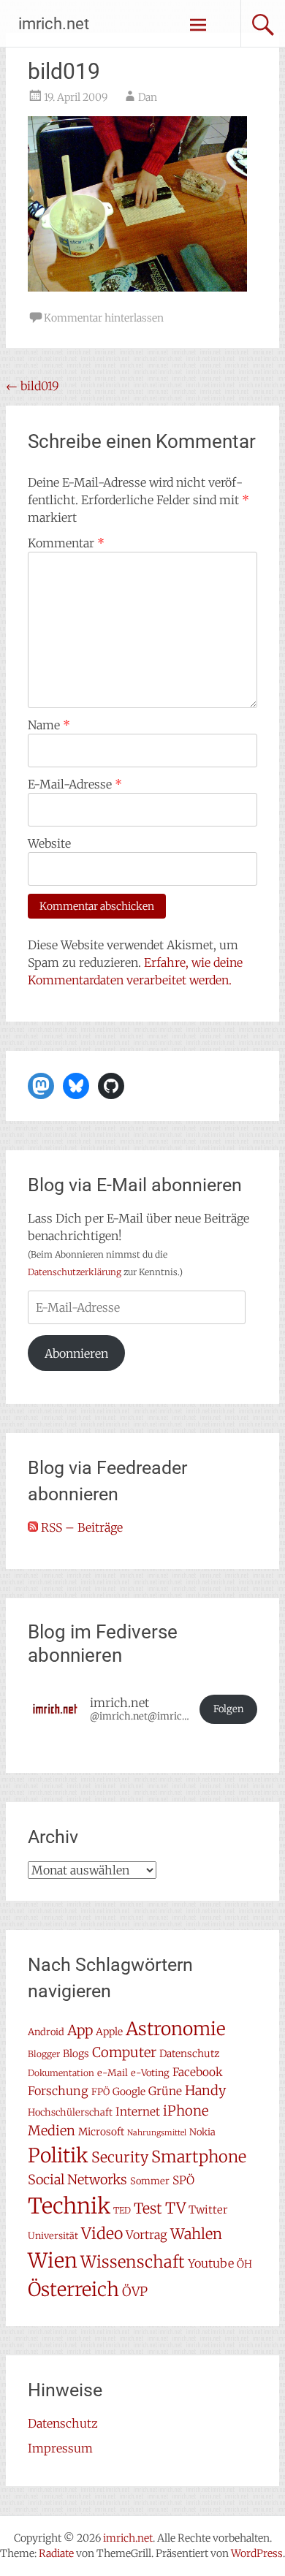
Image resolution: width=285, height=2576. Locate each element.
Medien (52, 2131)
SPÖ (183, 2180)
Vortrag (147, 2235)
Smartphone (199, 2157)
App (80, 2030)
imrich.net (54, 24)
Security (120, 2157)
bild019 (33, 386)
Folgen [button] (228, 1709)
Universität (53, 2236)
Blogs (76, 2053)
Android (46, 2032)
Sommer (150, 2181)
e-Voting (150, 2073)
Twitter (208, 2210)
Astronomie (176, 2029)
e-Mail (113, 2073)
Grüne (165, 2091)
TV (175, 2208)
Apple (109, 2032)
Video (102, 2234)
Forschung (58, 2091)
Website (49, 843)
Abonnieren (76, 1353)
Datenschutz (189, 2053)
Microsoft (101, 2132)
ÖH (244, 2264)
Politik (58, 2155)
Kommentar (66, 543)
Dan (148, 97)
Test (148, 2208)
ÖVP (135, 2292)
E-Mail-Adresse (75, 784)
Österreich (73, 2290)
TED (122, 2210)
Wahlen (196, 2234)
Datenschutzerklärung (75, 1272)
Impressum (60, 2448)
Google (129, 2091)
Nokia (202, 2132)
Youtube (211, 2263)
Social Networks (77, 2180)
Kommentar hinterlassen (104, 318)
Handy (205, 2090)
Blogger (44, 2054)
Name (49, 725)
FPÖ (100, 2092)
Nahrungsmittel (157, 2133)
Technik (69, 2206)
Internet (138, 2112)
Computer (124, 2052)
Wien (53, 2260)
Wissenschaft (133, 2262)
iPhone (186, 2111)
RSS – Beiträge (80, 1527)
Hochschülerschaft (70, 2112)
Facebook (198, 2072)
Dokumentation (61, 2073)
